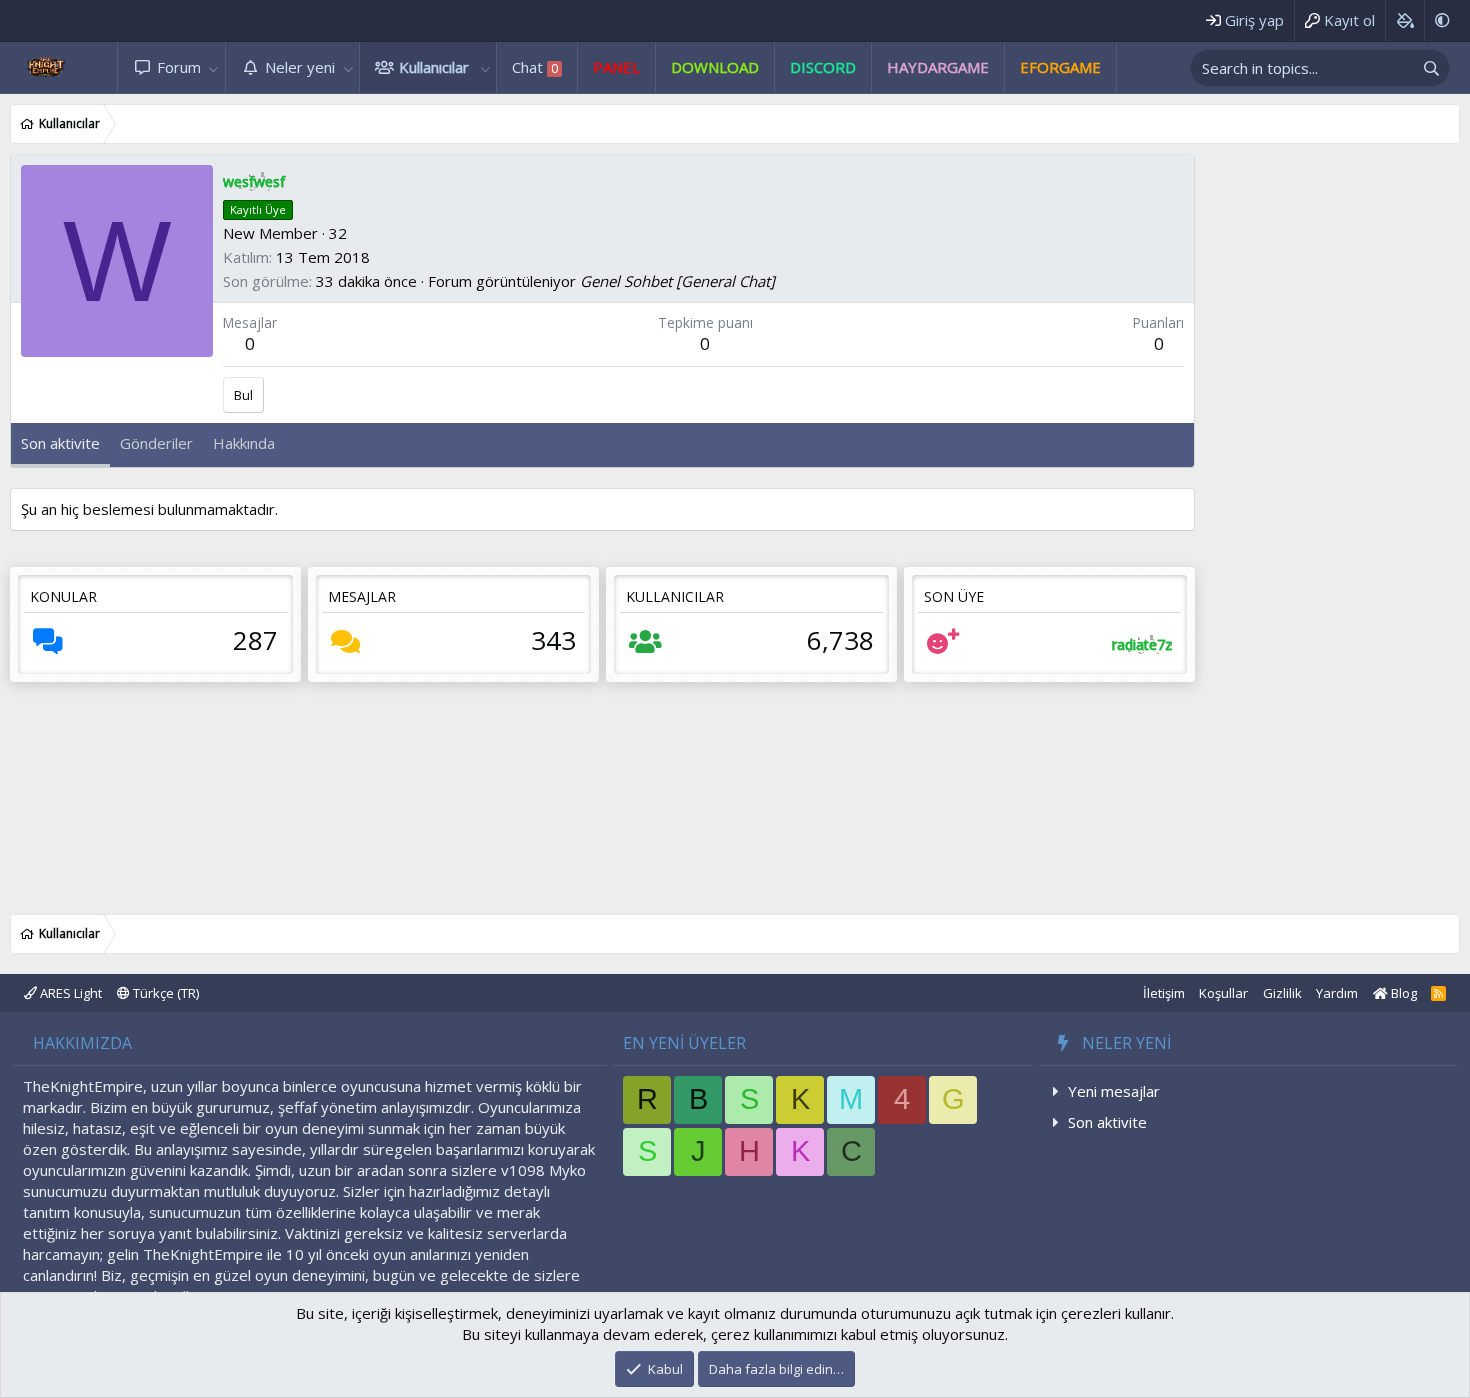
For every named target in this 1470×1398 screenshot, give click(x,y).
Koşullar (1223, 993)
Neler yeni (300, 67)
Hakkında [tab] (244, 443)
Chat (535, 67)
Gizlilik (1282, 993)
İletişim (1164, 993)
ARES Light (69, 993)
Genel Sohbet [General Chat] (677, 281)
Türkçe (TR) (164, 993)
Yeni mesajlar (1114, 1091)
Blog (1402, 993)
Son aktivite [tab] (60, 443)
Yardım (1337, 993)
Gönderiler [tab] (156, 443)
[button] (214, 67)
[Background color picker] (1404, 20)
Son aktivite (1107, 1122)
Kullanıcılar (434, 67)
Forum (179, 67)
